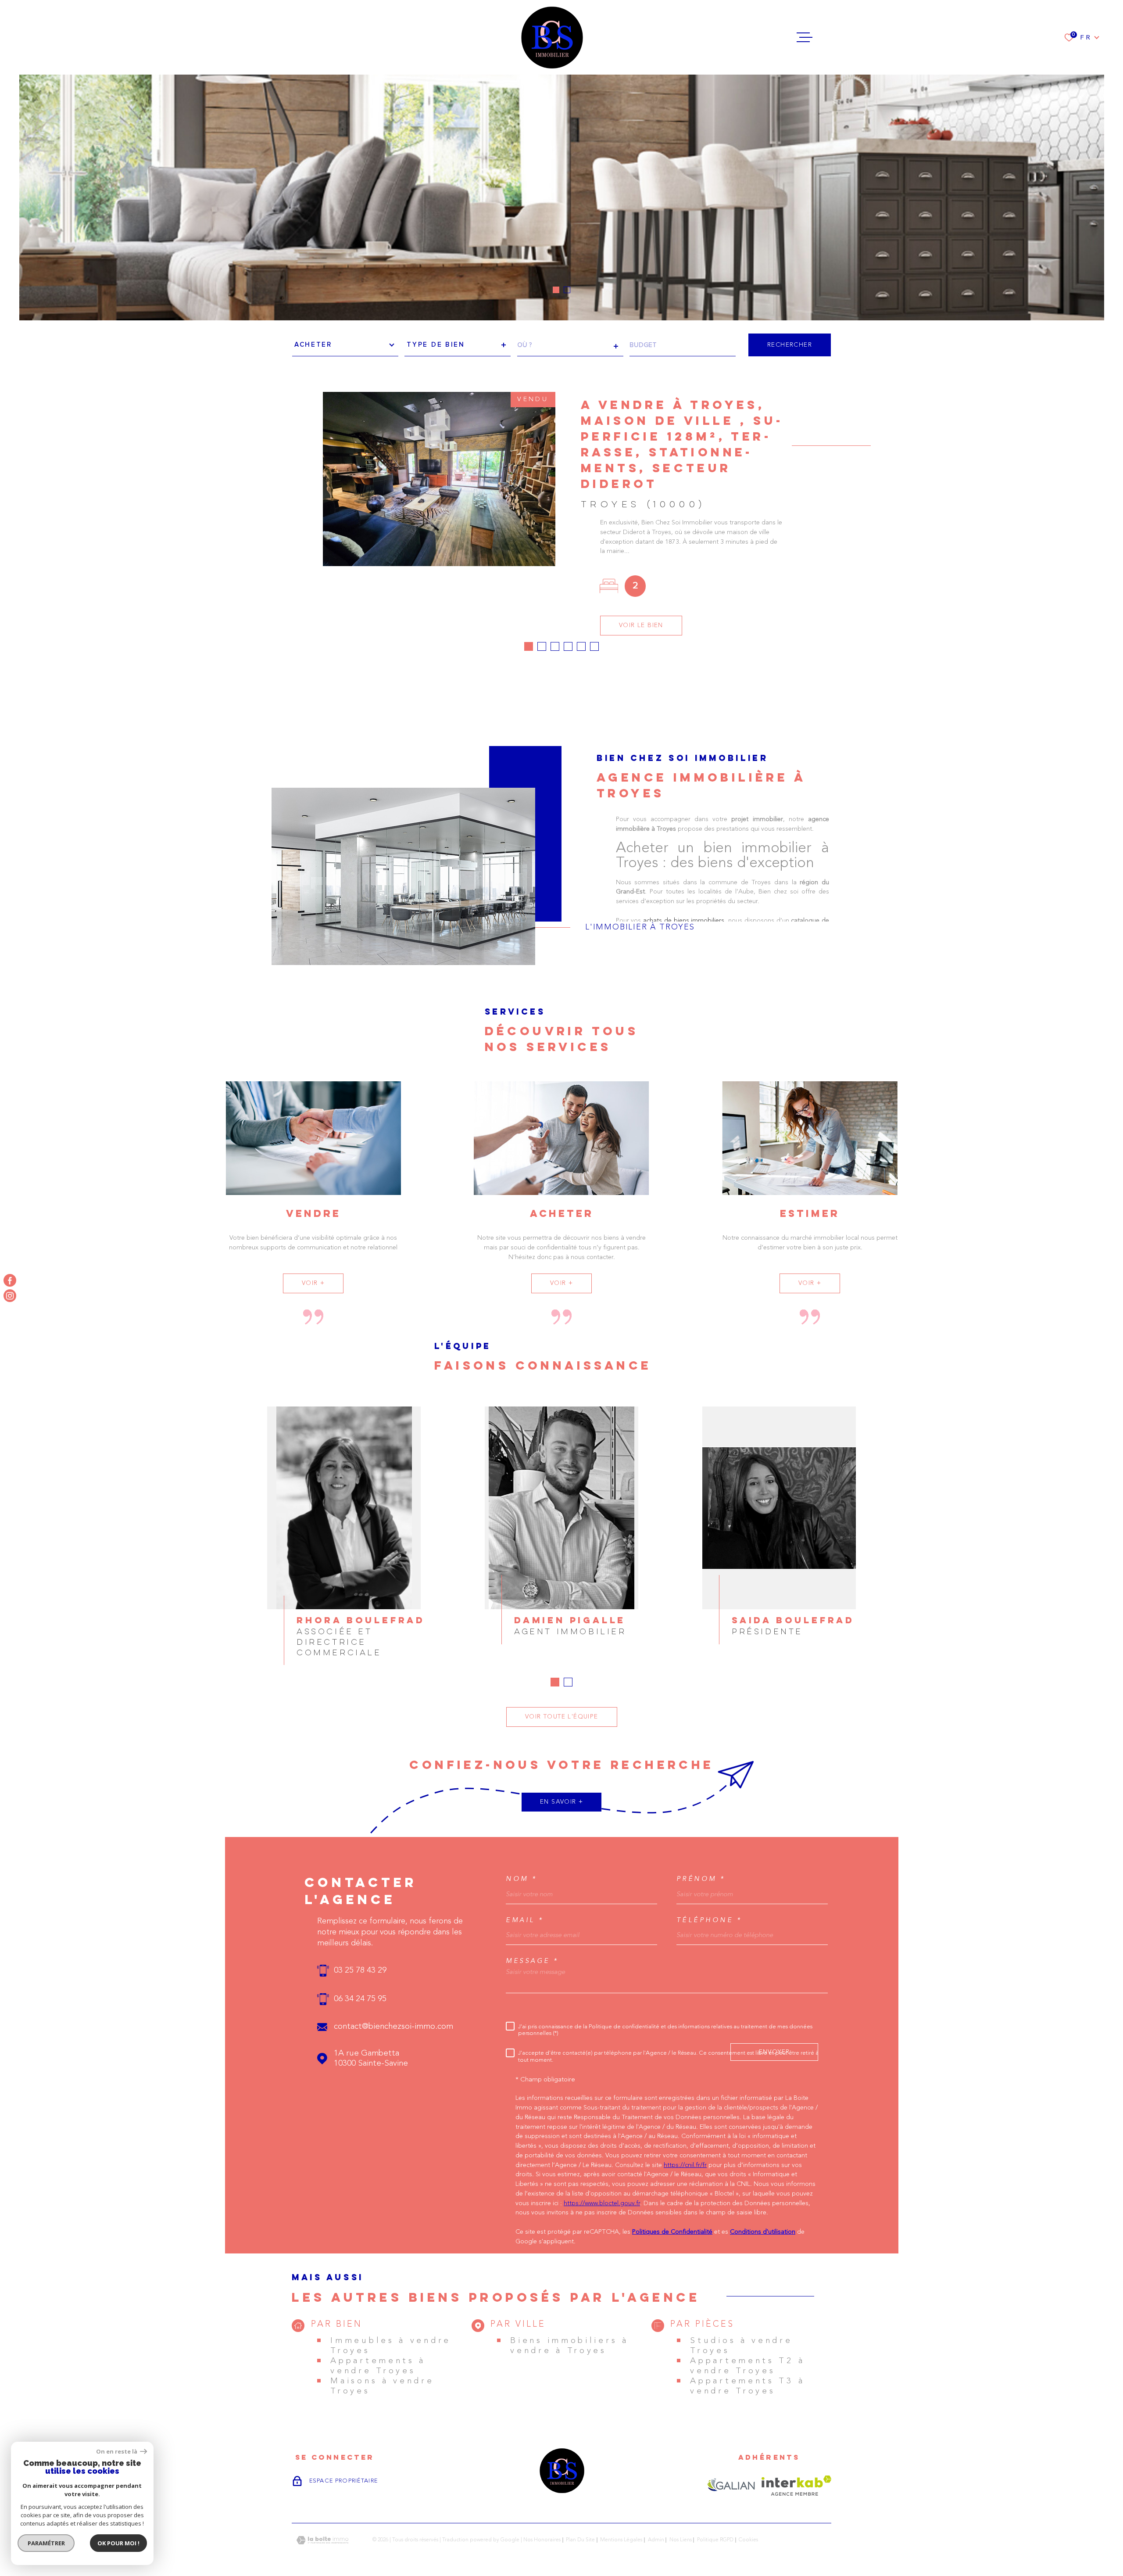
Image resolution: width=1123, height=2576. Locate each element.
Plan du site (580, 2540)
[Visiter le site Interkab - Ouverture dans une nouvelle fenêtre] (796, 2486)
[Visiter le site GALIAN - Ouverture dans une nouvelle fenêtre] (731, 2486)
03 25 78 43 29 (360, 1971)
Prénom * (701, 1879)
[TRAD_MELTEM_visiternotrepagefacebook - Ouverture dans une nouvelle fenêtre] (10, 1280)
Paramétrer (46, 2543)
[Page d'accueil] (552, 37)
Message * (532, 1961)
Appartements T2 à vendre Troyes (747, 2366)
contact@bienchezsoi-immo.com (393, 2027)
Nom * (522, 1879)
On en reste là (117, 2452)
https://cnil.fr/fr (685, 2165)
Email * (525, 1920)
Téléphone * (709, 1920)
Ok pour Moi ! (118, 2543)
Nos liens (681, 2540)
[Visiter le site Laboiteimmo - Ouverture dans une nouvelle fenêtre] (322, 2540)
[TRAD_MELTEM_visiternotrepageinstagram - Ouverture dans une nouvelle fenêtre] (10, 1296)
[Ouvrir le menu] (805, 37)
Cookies (748, 2540)
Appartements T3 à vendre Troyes (747, 2386)
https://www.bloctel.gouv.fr (602, 2204)
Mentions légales (621, 2540)
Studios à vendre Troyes (741, 2346)
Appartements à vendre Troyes (378, 2366)
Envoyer (774, 2052)
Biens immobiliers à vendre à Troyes (569, 2346)
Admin (656, 2540)
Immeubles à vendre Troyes (391, 2346)
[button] (556, 290)
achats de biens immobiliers (684, 920)
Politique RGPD (715, 2540)
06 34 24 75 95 (360, 1999)
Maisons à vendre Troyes (382, 2386)
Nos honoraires (542, 2540)
